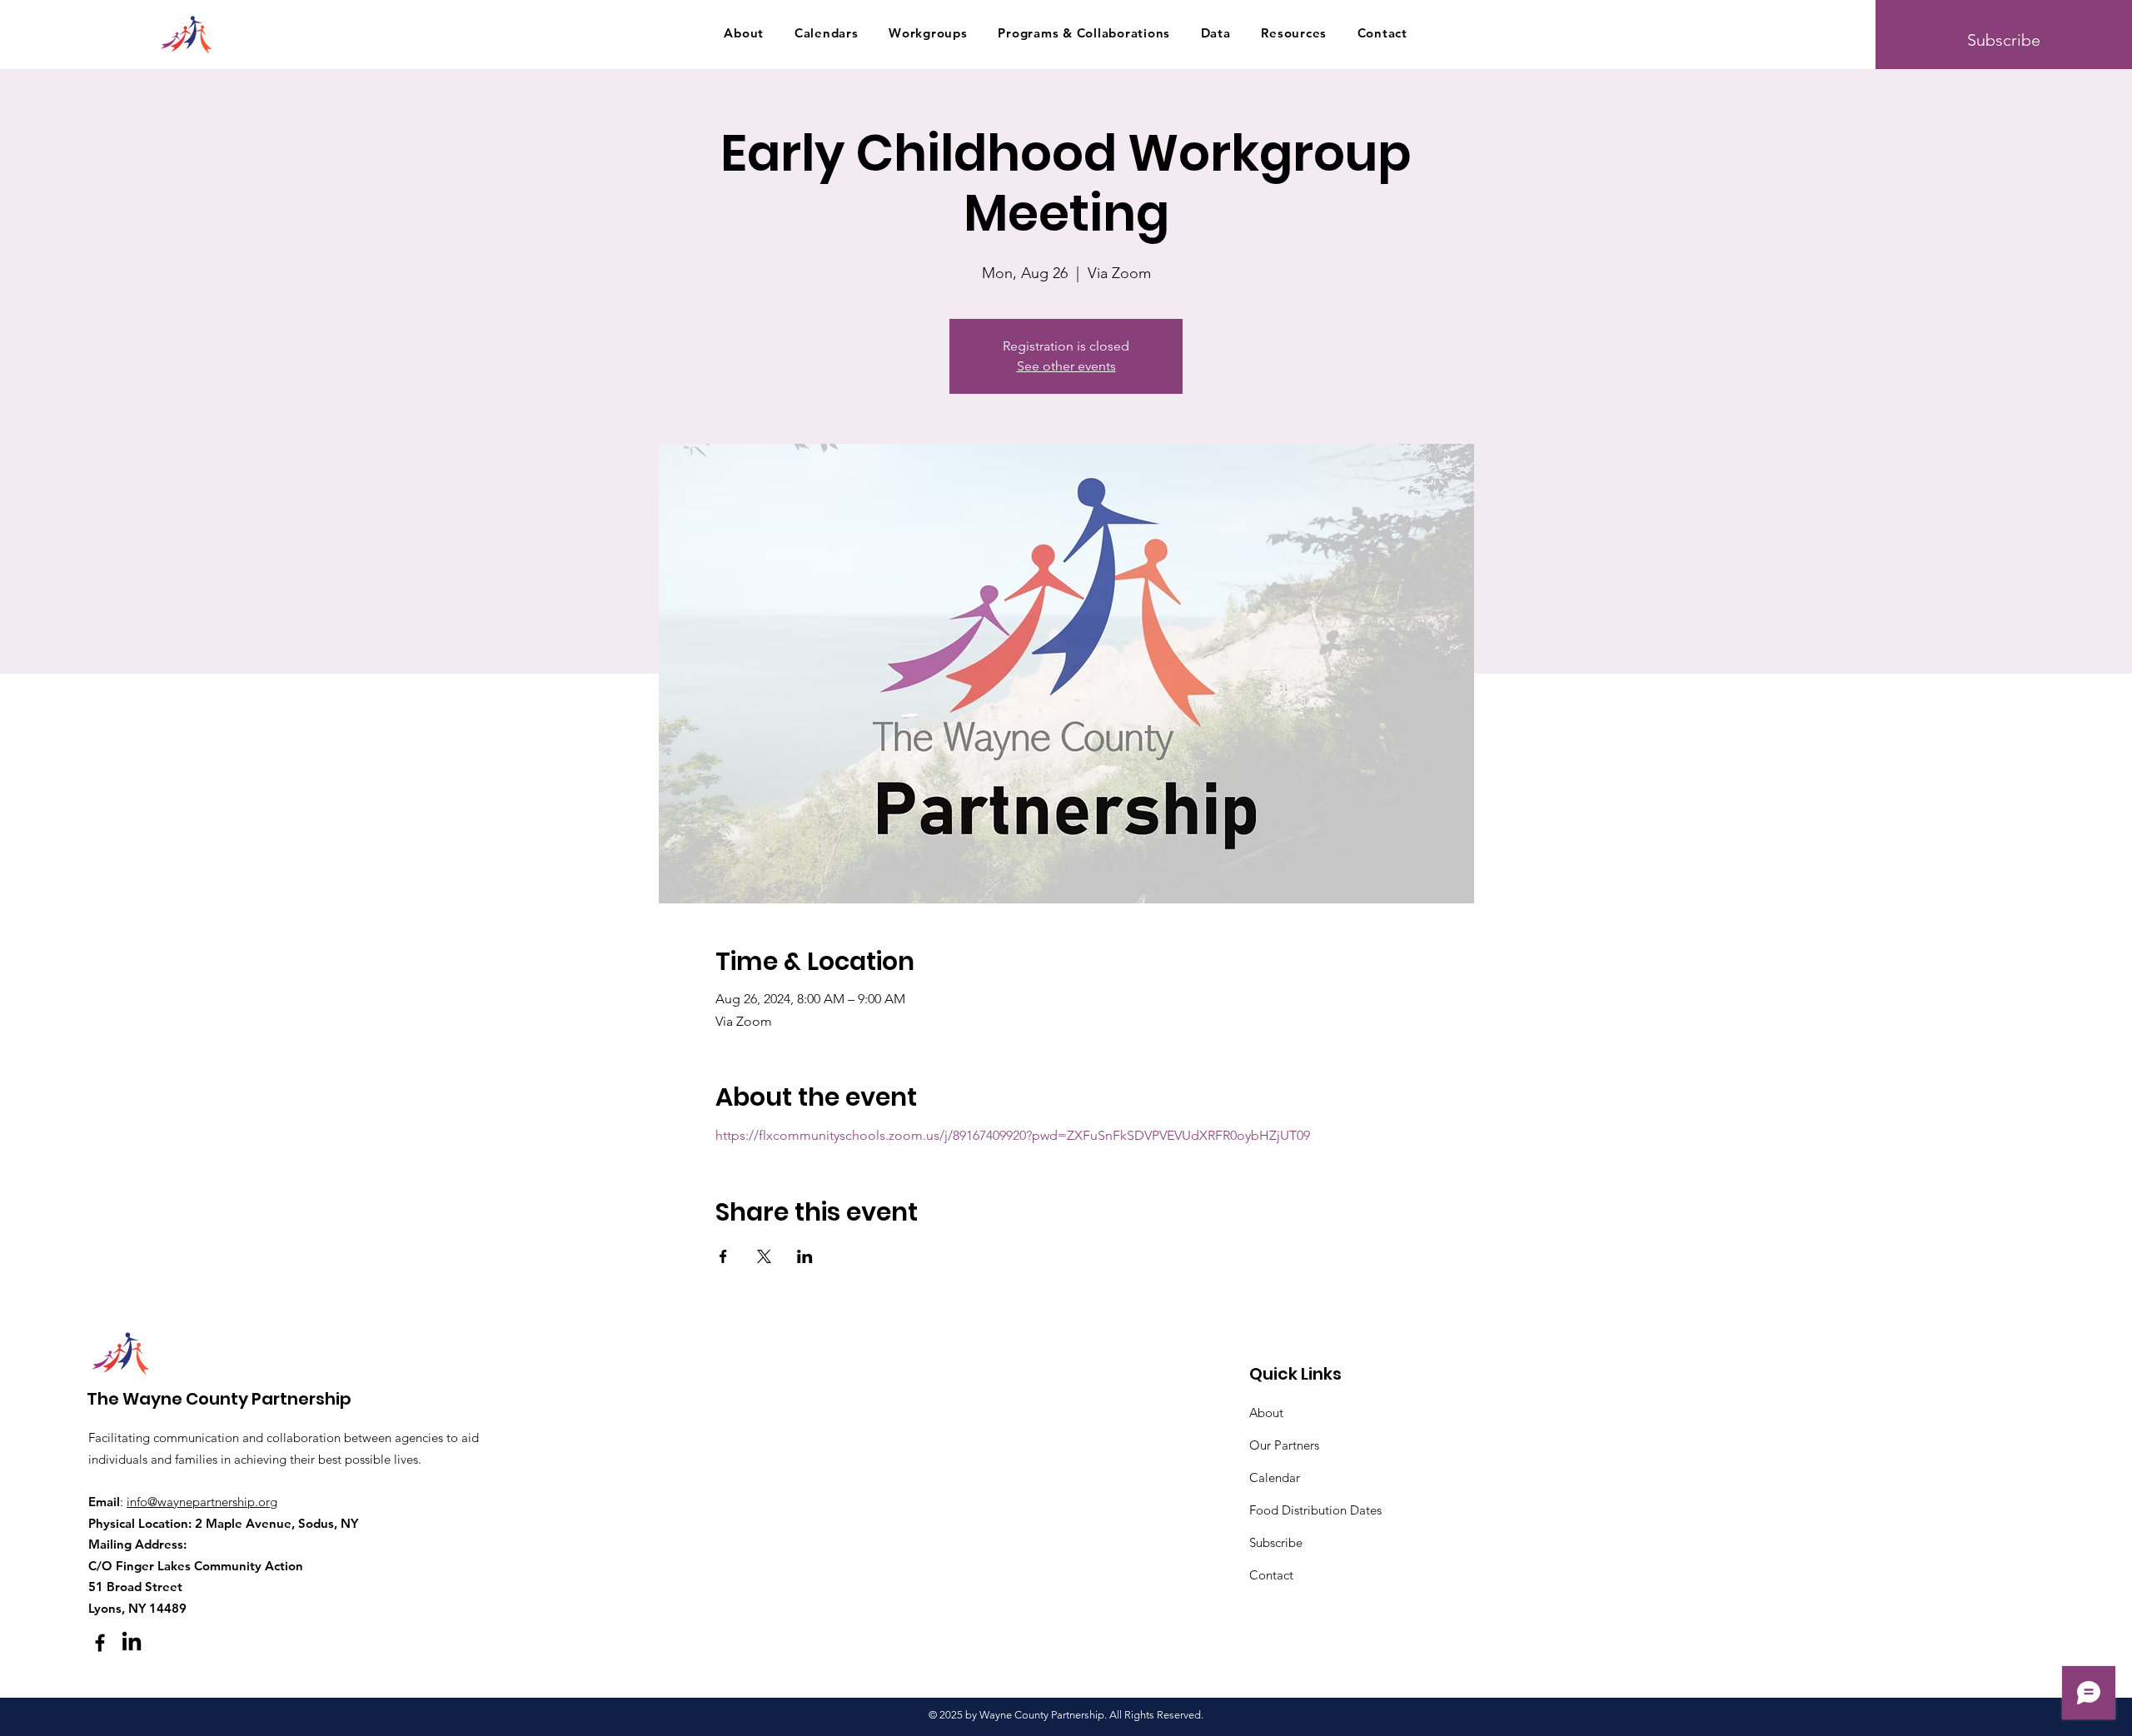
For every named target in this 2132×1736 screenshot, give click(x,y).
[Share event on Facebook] (723, 1256)
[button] (744, 32)
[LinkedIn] (132, 1643)
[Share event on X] (764, 1256)
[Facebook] (100, 1643)
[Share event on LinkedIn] (805, 1256)
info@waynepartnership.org (202, 1502)
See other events (1066, 366)
